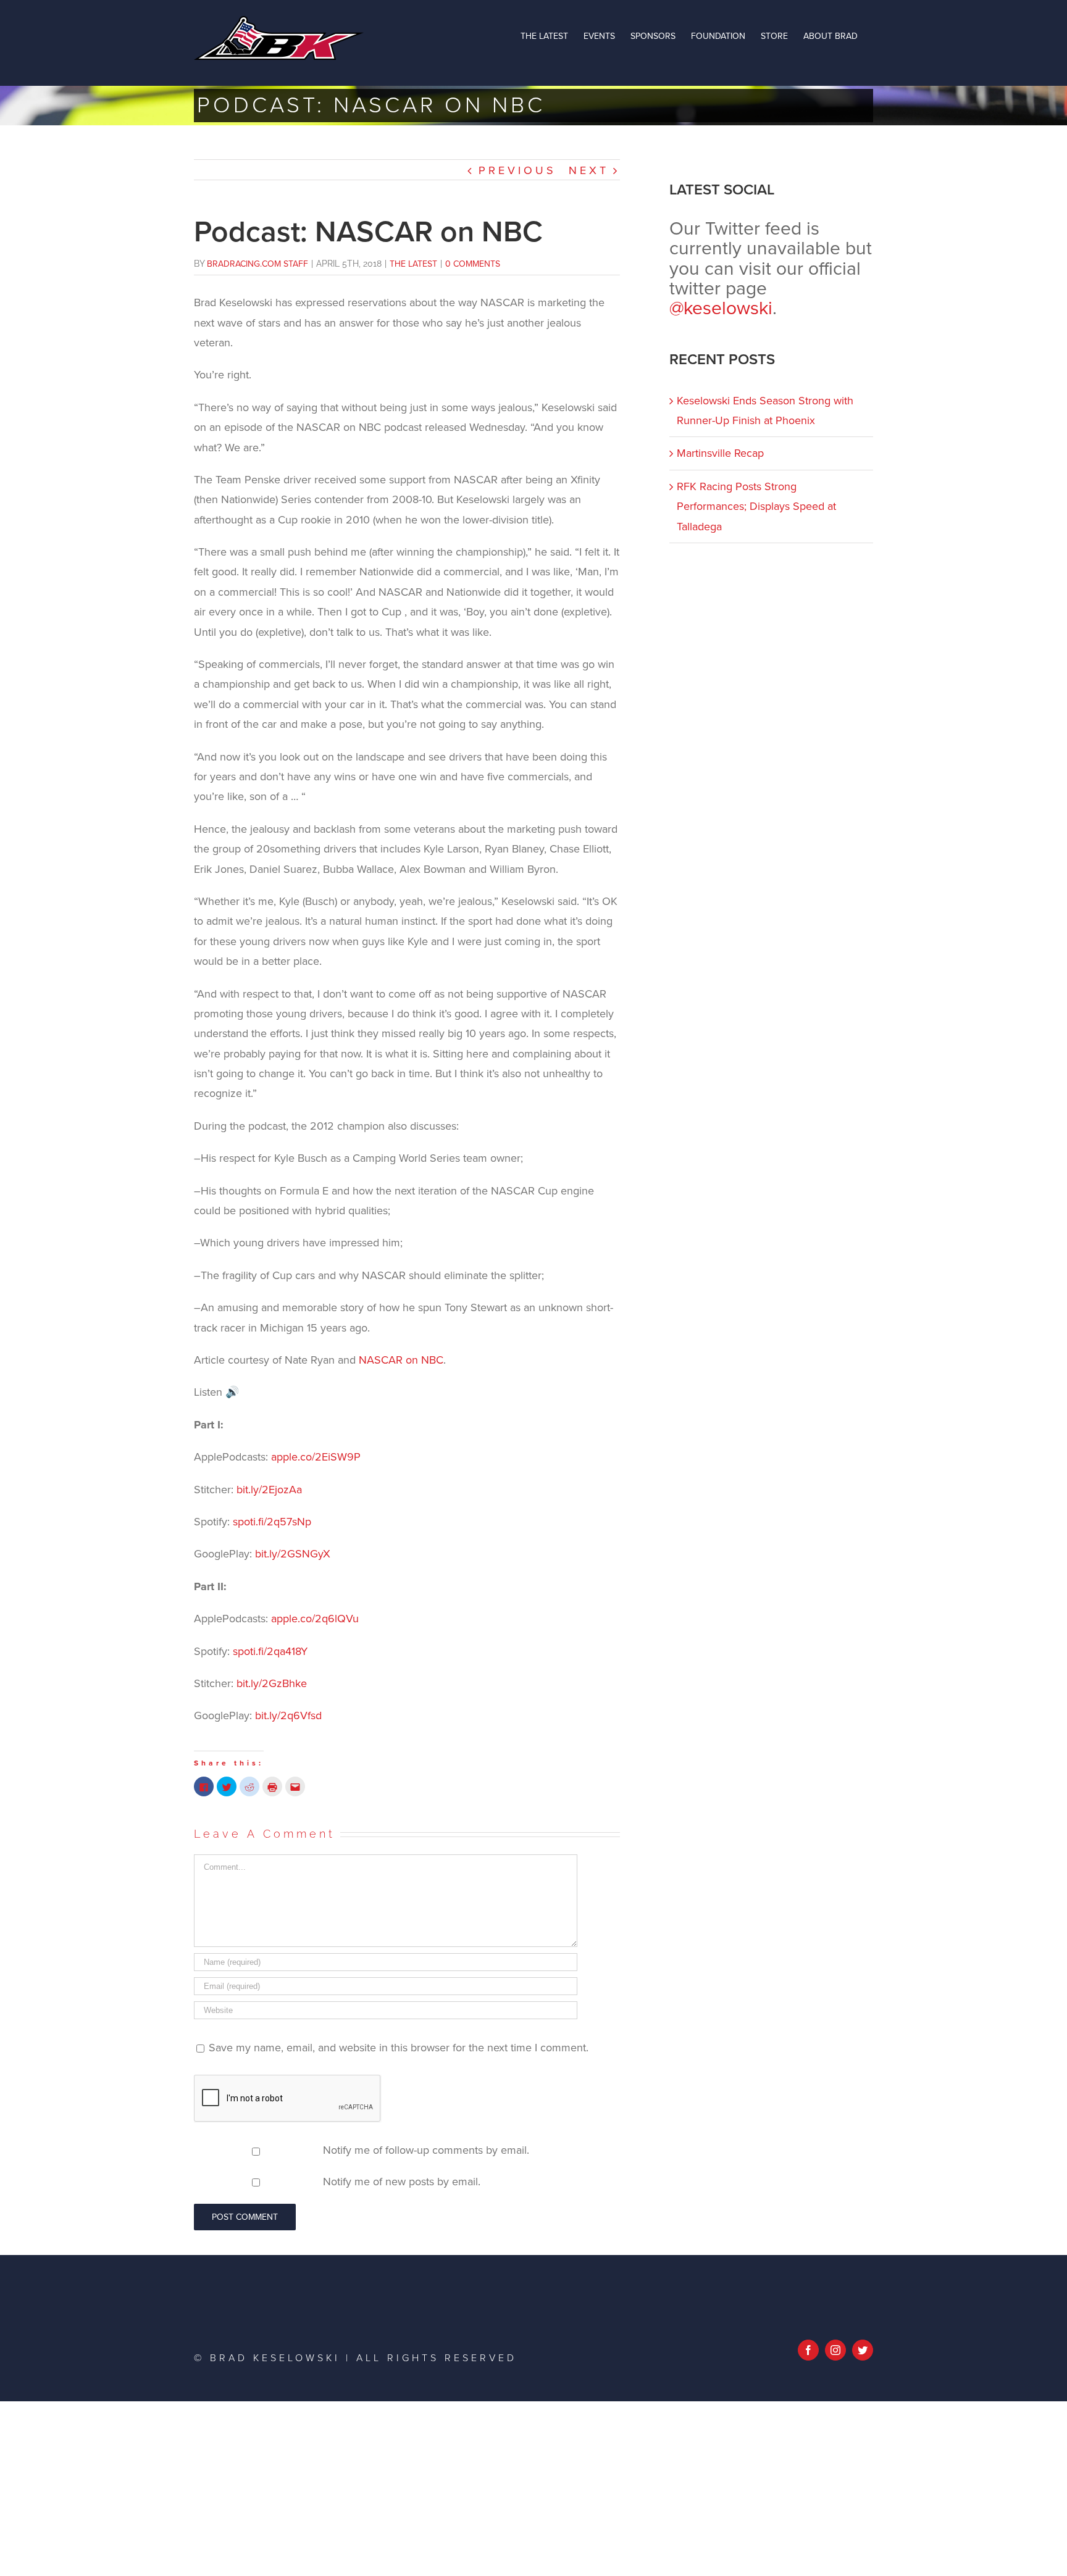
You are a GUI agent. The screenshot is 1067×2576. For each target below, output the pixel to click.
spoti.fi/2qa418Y (270, 1651)
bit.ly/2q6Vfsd (288, 1715)
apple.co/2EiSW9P (316, 1457)
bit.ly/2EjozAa (269, 1490)
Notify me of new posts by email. (402, 2182)
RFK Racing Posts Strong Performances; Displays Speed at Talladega (756, 506)
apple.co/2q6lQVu (315, 1619)
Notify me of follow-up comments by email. (426, 2150)
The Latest (413, 264)
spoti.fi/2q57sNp (272, 1522)
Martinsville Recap (720, 453)
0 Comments (473, 264)
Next (589, 170)
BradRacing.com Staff (257, 264)
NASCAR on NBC (401, 1360)
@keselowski (721, 308)
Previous (517, 170)
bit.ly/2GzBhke (272, 1683)
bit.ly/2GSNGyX (293, 1554)
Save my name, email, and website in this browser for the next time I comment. (399, 2048)
